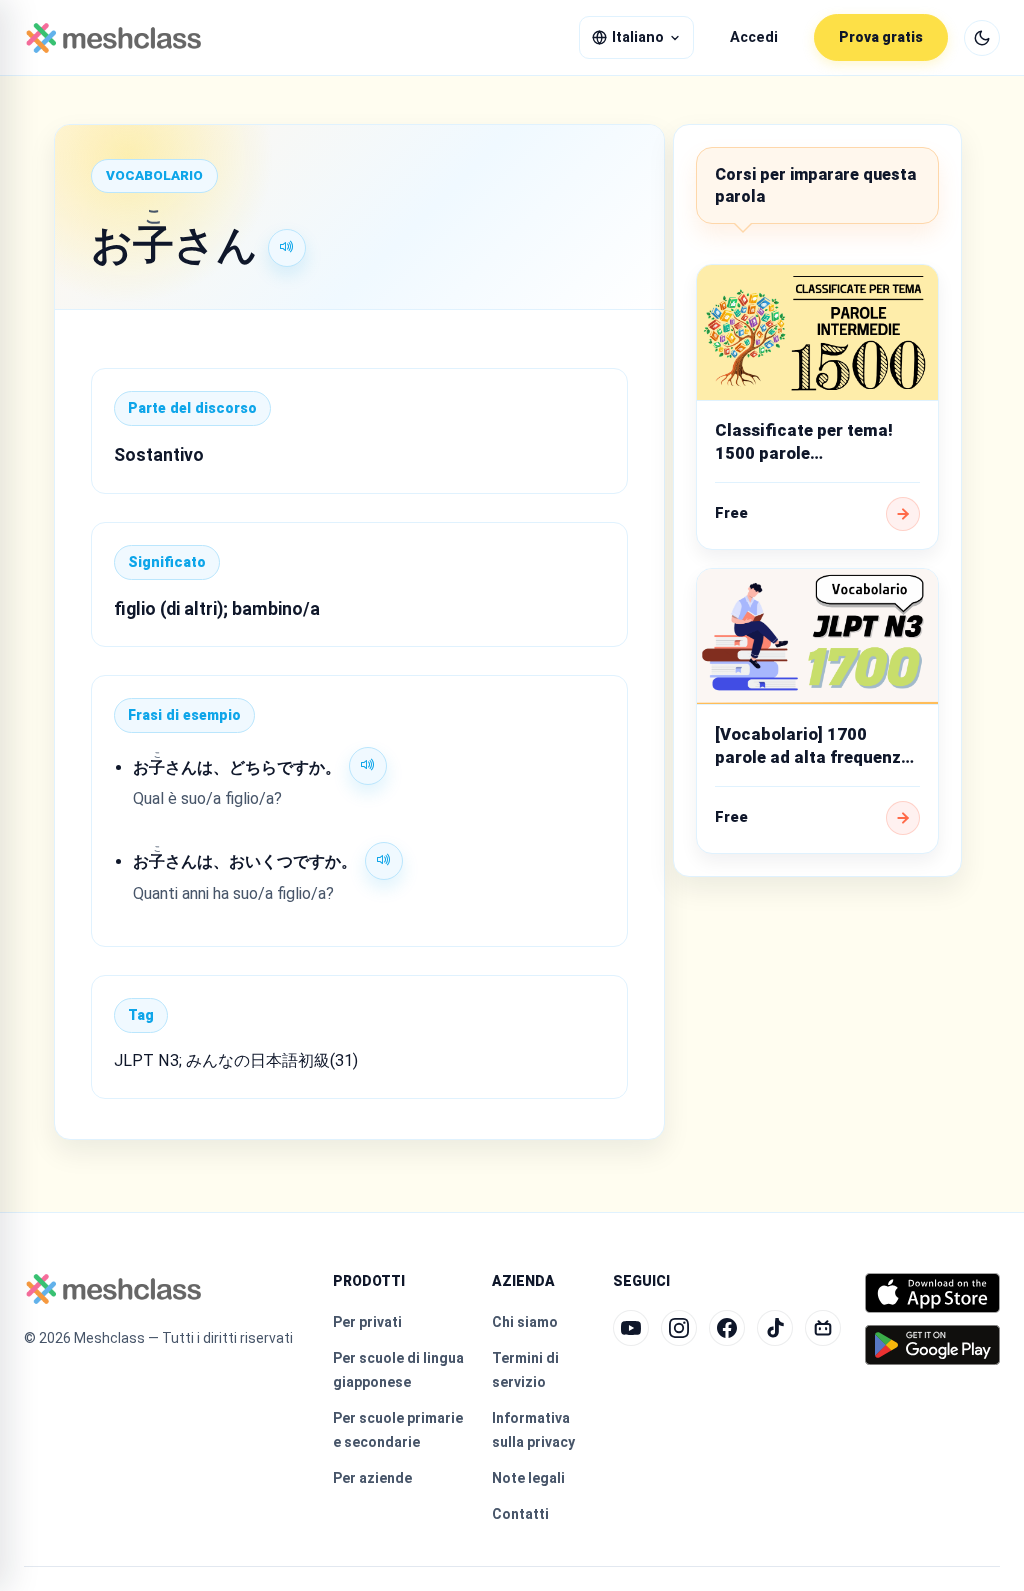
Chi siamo (525, 1322)
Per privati (367, 1322)
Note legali (528, 1478)
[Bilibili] (823, 1328)
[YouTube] (631, 1328)
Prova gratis (881, 37)
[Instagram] (679, 1328)
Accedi (754, 37)
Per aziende (372, 1478)
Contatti (520, 1514)
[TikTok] (775, 1328)
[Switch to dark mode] (982, 38)
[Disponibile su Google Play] (932, 1345)
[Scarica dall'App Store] (932, 1293)
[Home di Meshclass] (113, 38)
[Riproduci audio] (287, 248)
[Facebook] (727, 1328)
